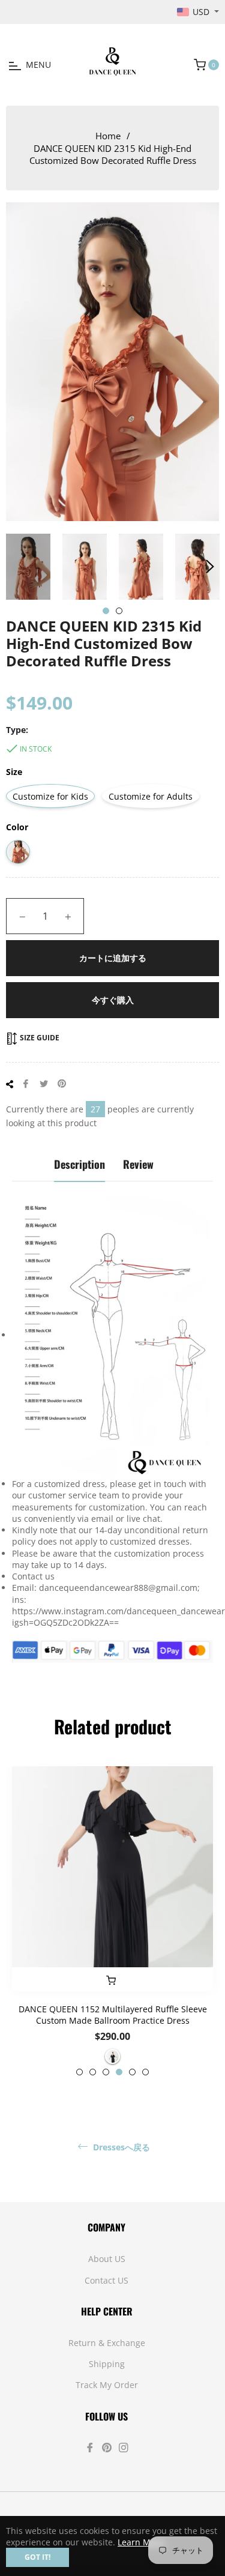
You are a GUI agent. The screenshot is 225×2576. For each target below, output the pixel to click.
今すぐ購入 (113, 1000)
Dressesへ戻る (120, 2147)
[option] (112, 1921)
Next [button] (210, 567)
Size (14, 772)
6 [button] (145, 2072)
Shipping (107, 2364)
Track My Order (107, 2385)
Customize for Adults (151, 796)
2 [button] (119, 611)
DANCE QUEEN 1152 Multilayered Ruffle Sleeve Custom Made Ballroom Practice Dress (113, 2015)
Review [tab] (138, 1164)
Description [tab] (79, 1164)
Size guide (39, 1038)
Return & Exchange (107, 2343)
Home (108, 136)
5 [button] (132, 2072)
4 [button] (119, 2072)
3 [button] (106, 2072)
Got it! (37, 2557)
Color (17, 827)
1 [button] (106, 611)
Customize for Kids (50, 796)
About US (107, 2259)
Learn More (141, 2542)
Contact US (106, 2280)
